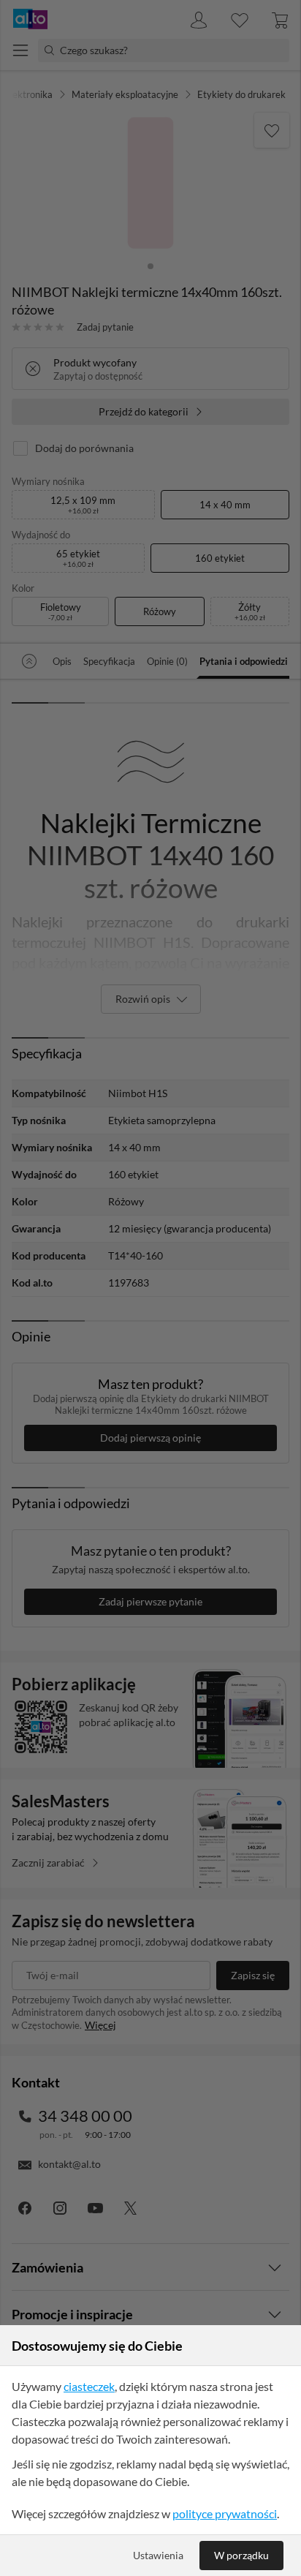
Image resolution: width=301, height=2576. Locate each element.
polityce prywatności (225, 2513)
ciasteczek (89, 2386)
